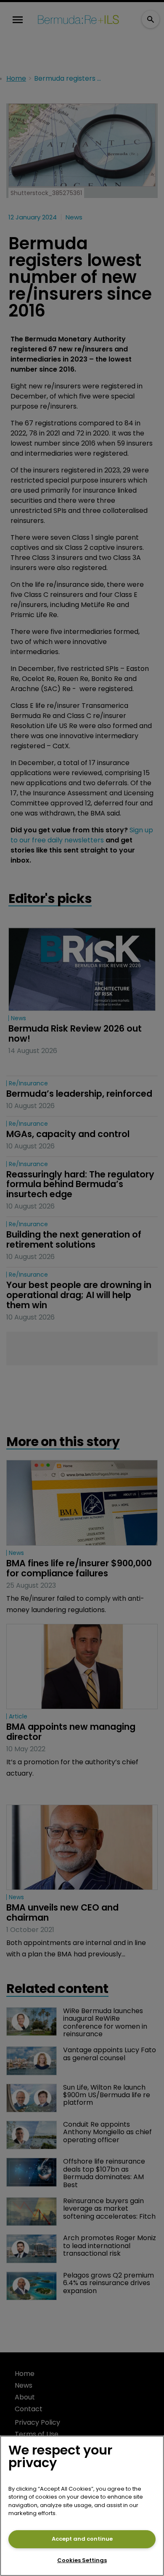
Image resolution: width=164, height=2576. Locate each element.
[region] (82, 2506)
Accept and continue (82, 2539)
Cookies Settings (82, 2560)
